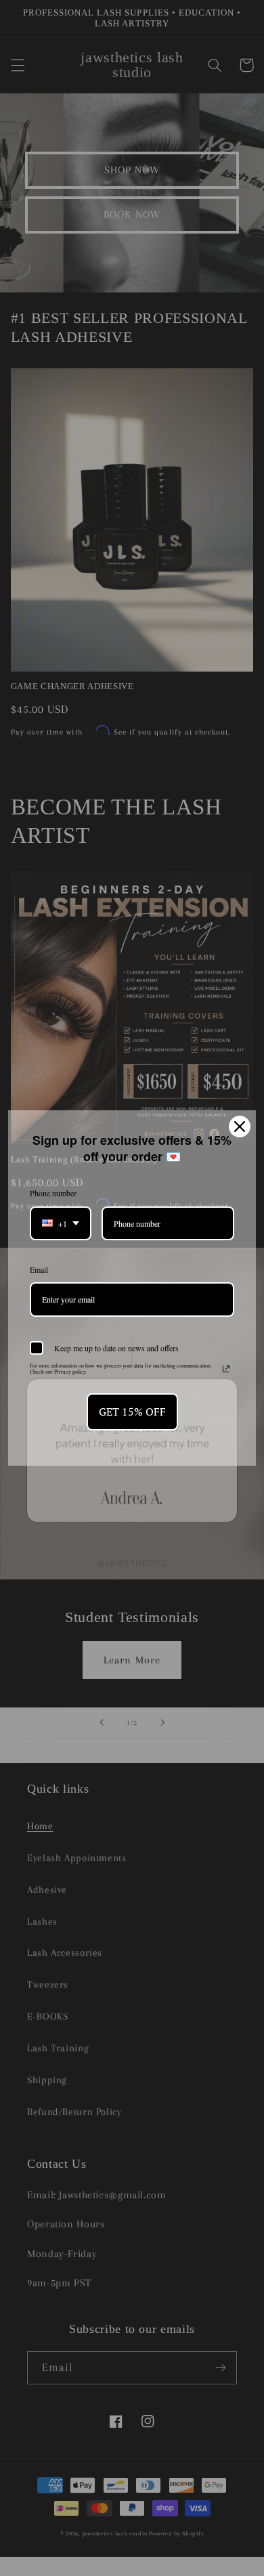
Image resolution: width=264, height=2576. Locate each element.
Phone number (53, 1193)
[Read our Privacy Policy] (226, 1369)
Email (39, 1269)
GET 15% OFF (132, 1412)
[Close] (240, 1127)
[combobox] (61, 1223)
